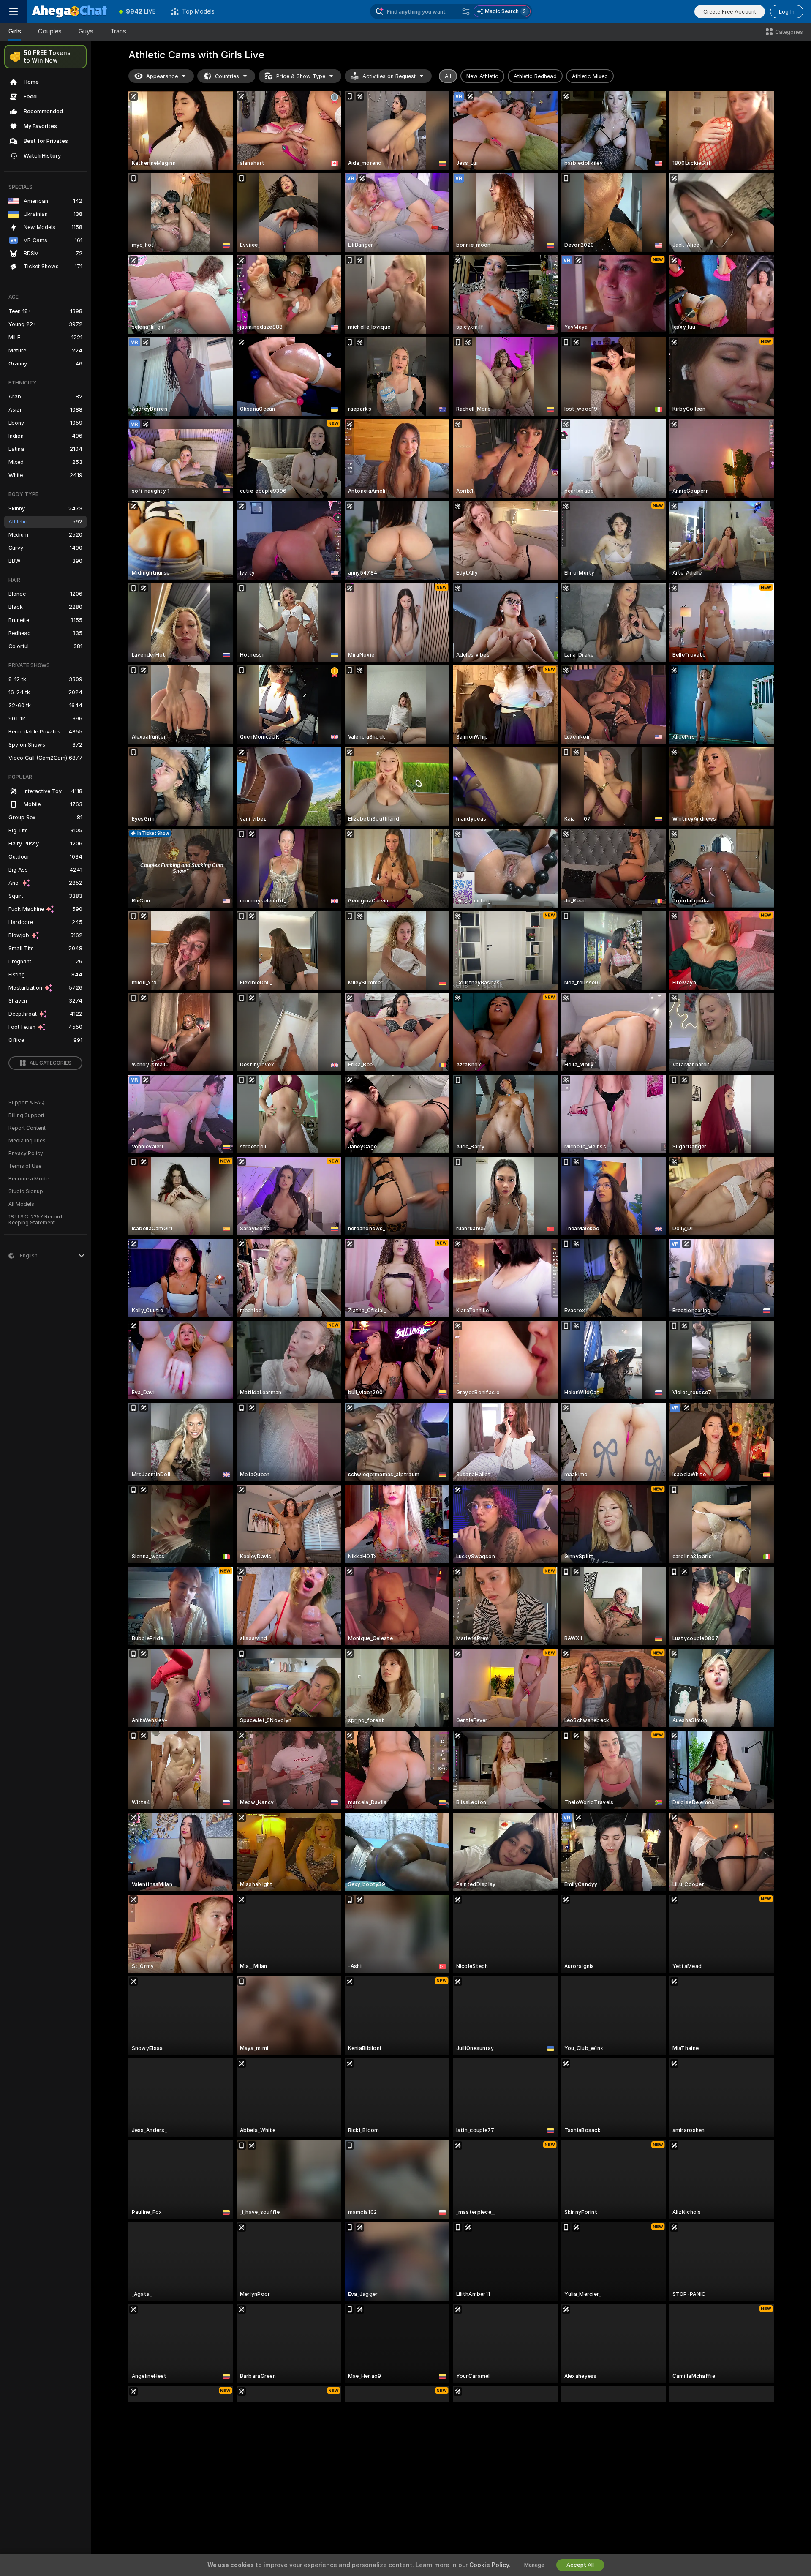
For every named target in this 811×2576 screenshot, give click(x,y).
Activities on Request (389, 76)
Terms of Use (25, 1166)
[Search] (466, 11)
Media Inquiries (27, 1141)
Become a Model (29, 1179)
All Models (21, 1204)
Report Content (27, 1128)
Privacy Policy (26, 1153)
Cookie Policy (489, 2565)
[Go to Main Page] (69, 11)
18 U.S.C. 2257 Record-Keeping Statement (37, 1220)
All (448, 76)
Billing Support (26, 1115)
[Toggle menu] (14, 11)
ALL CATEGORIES (50, 1063)
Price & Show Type (301, 76)
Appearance (162, 76)
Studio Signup (26, 1191)
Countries (227, 76)
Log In (787, 12)
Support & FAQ (26, 1103)
